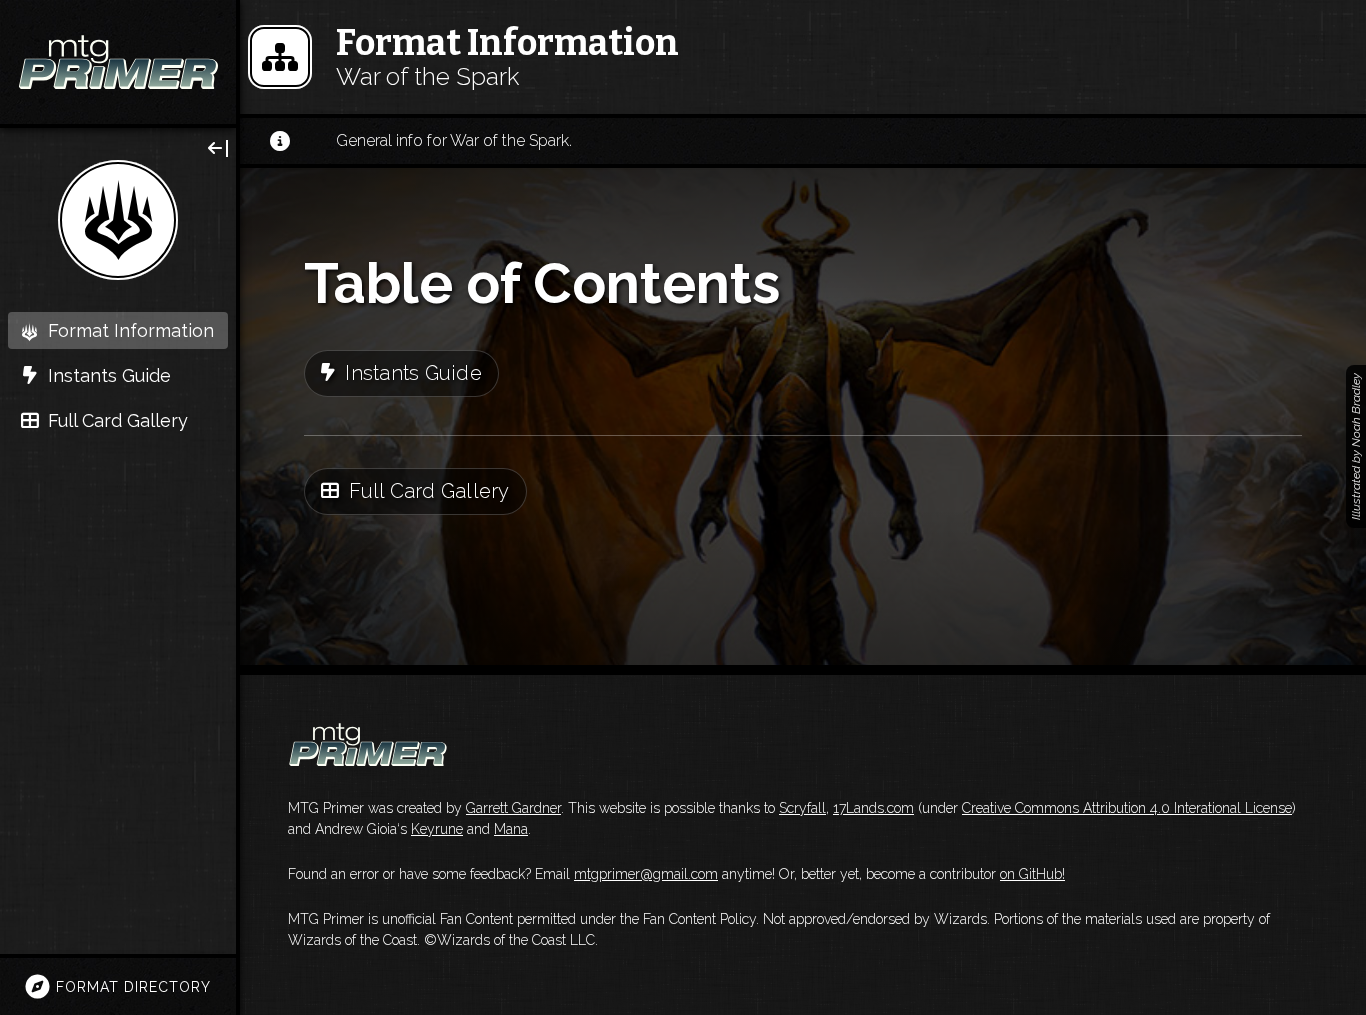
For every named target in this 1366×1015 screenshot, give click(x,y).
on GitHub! (1032, 874)
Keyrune (437, 829)
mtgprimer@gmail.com (646, 874)
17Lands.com (873, 808)
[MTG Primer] (118, 62)
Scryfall (802, 808)
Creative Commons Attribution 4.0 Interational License (1127, 808)
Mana (511, 829)
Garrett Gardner (513, 808)
